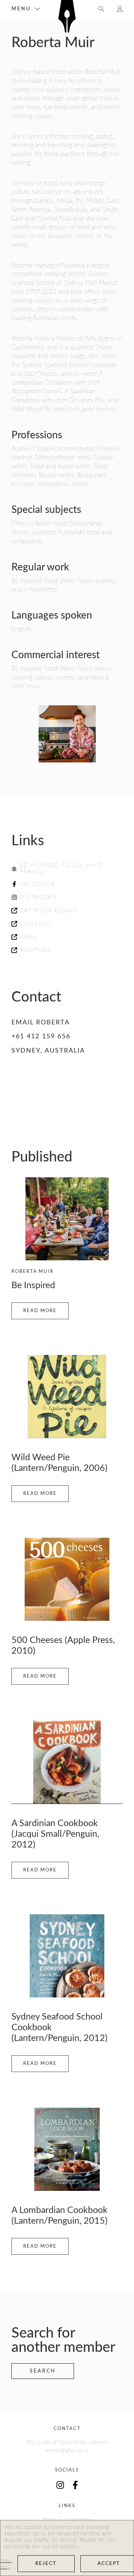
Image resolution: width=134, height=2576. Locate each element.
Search (43, 2371)
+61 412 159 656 (41, 1037)
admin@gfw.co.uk (67, 2450)
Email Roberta (41, 1023)
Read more (40, 1311)
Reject (46, 2564)
